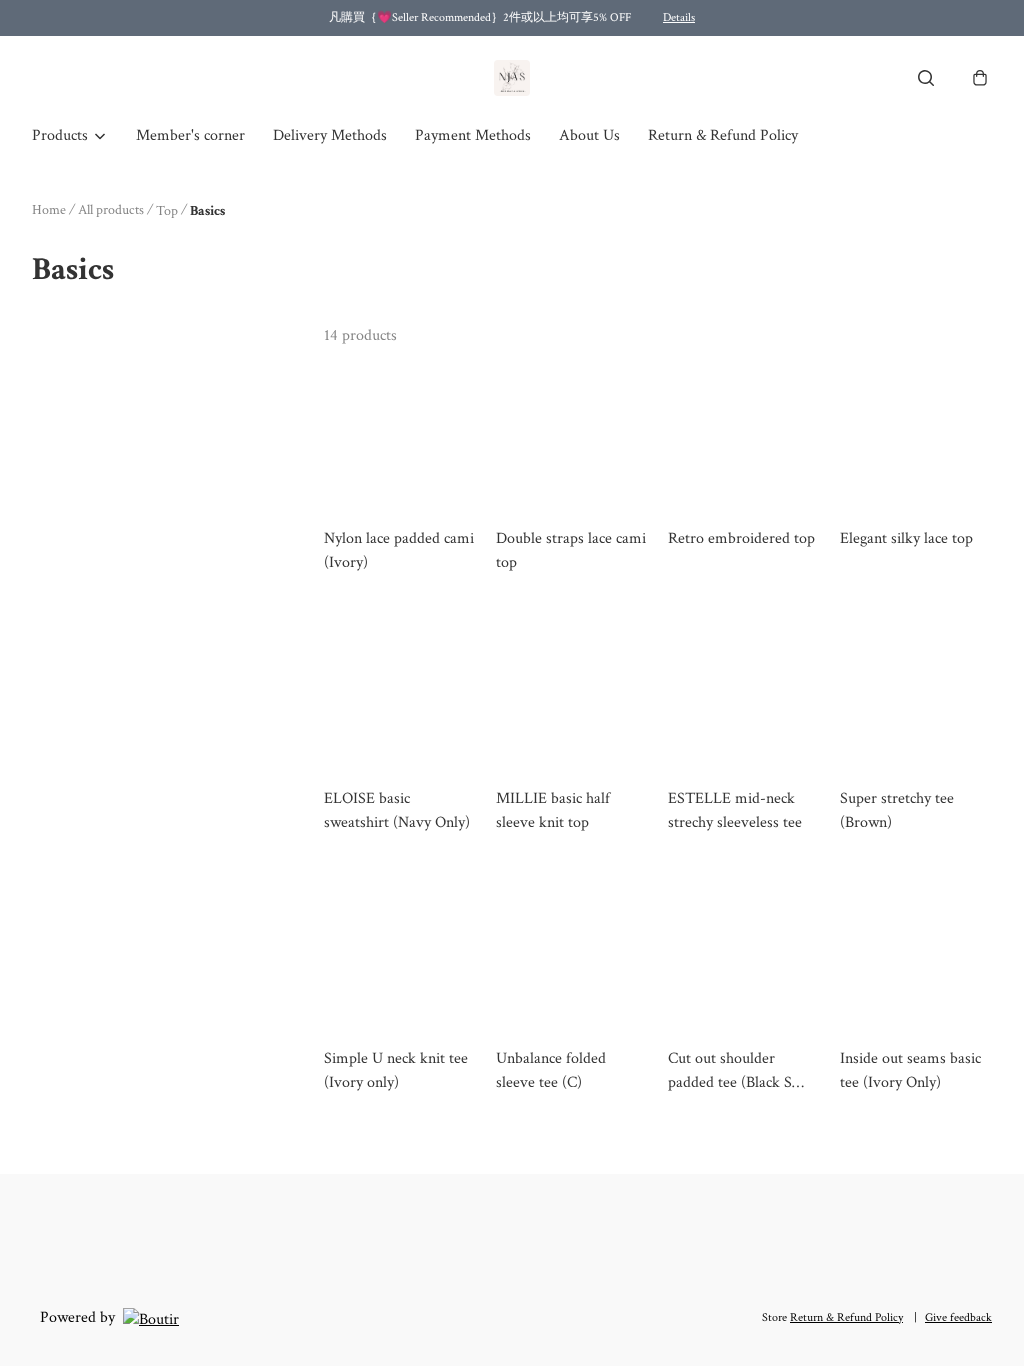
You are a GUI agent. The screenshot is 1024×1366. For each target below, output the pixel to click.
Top (167, 211)
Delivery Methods (330, 135)
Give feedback (958, 1317)
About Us (589, 135)
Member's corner (190, 135)
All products (111, 210)
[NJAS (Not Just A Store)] (512, 78)
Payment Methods (473, 135)
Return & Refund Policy (723, 135)
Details (679, 17)
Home (49, 210)
